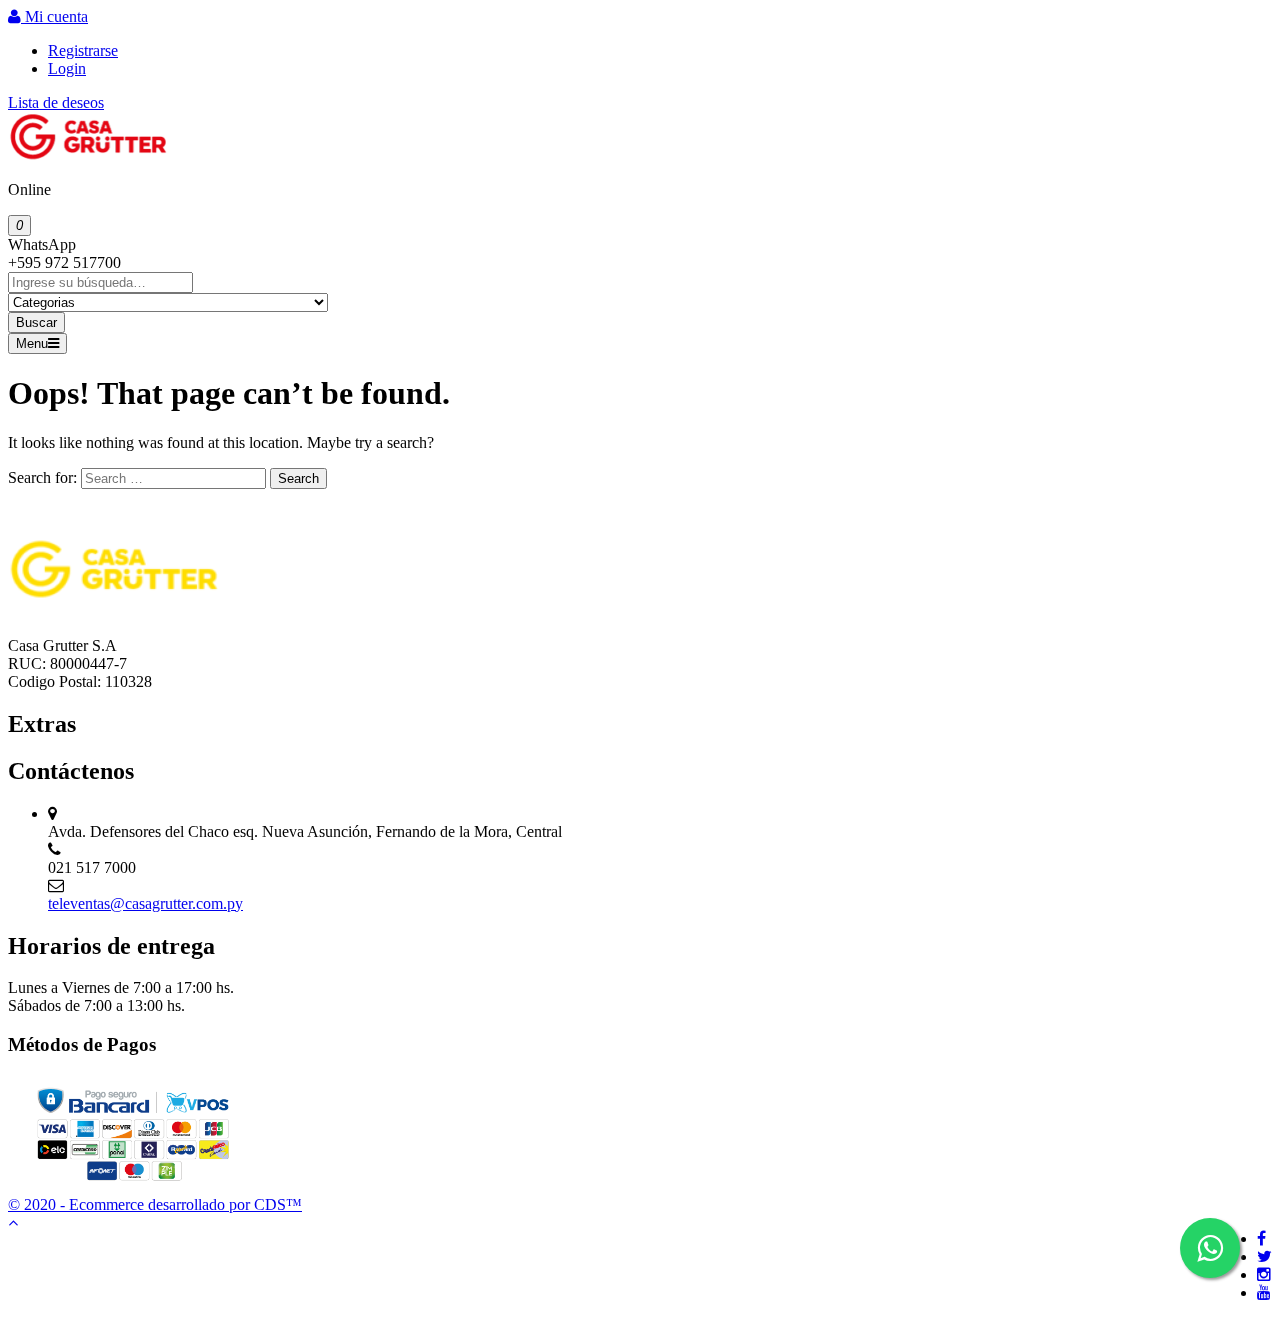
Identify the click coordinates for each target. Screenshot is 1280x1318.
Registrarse (83, 50)
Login (67, 68)
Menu (32, 343)
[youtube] (1264, 1292)
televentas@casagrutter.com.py (145, 903)
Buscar (36, 322)
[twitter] (1264, 1256)
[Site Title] (88, 155)
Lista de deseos (56, 102)
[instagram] (1264, 1274)
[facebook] (1261, 1238)
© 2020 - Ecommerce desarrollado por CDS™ (155, 1204)
